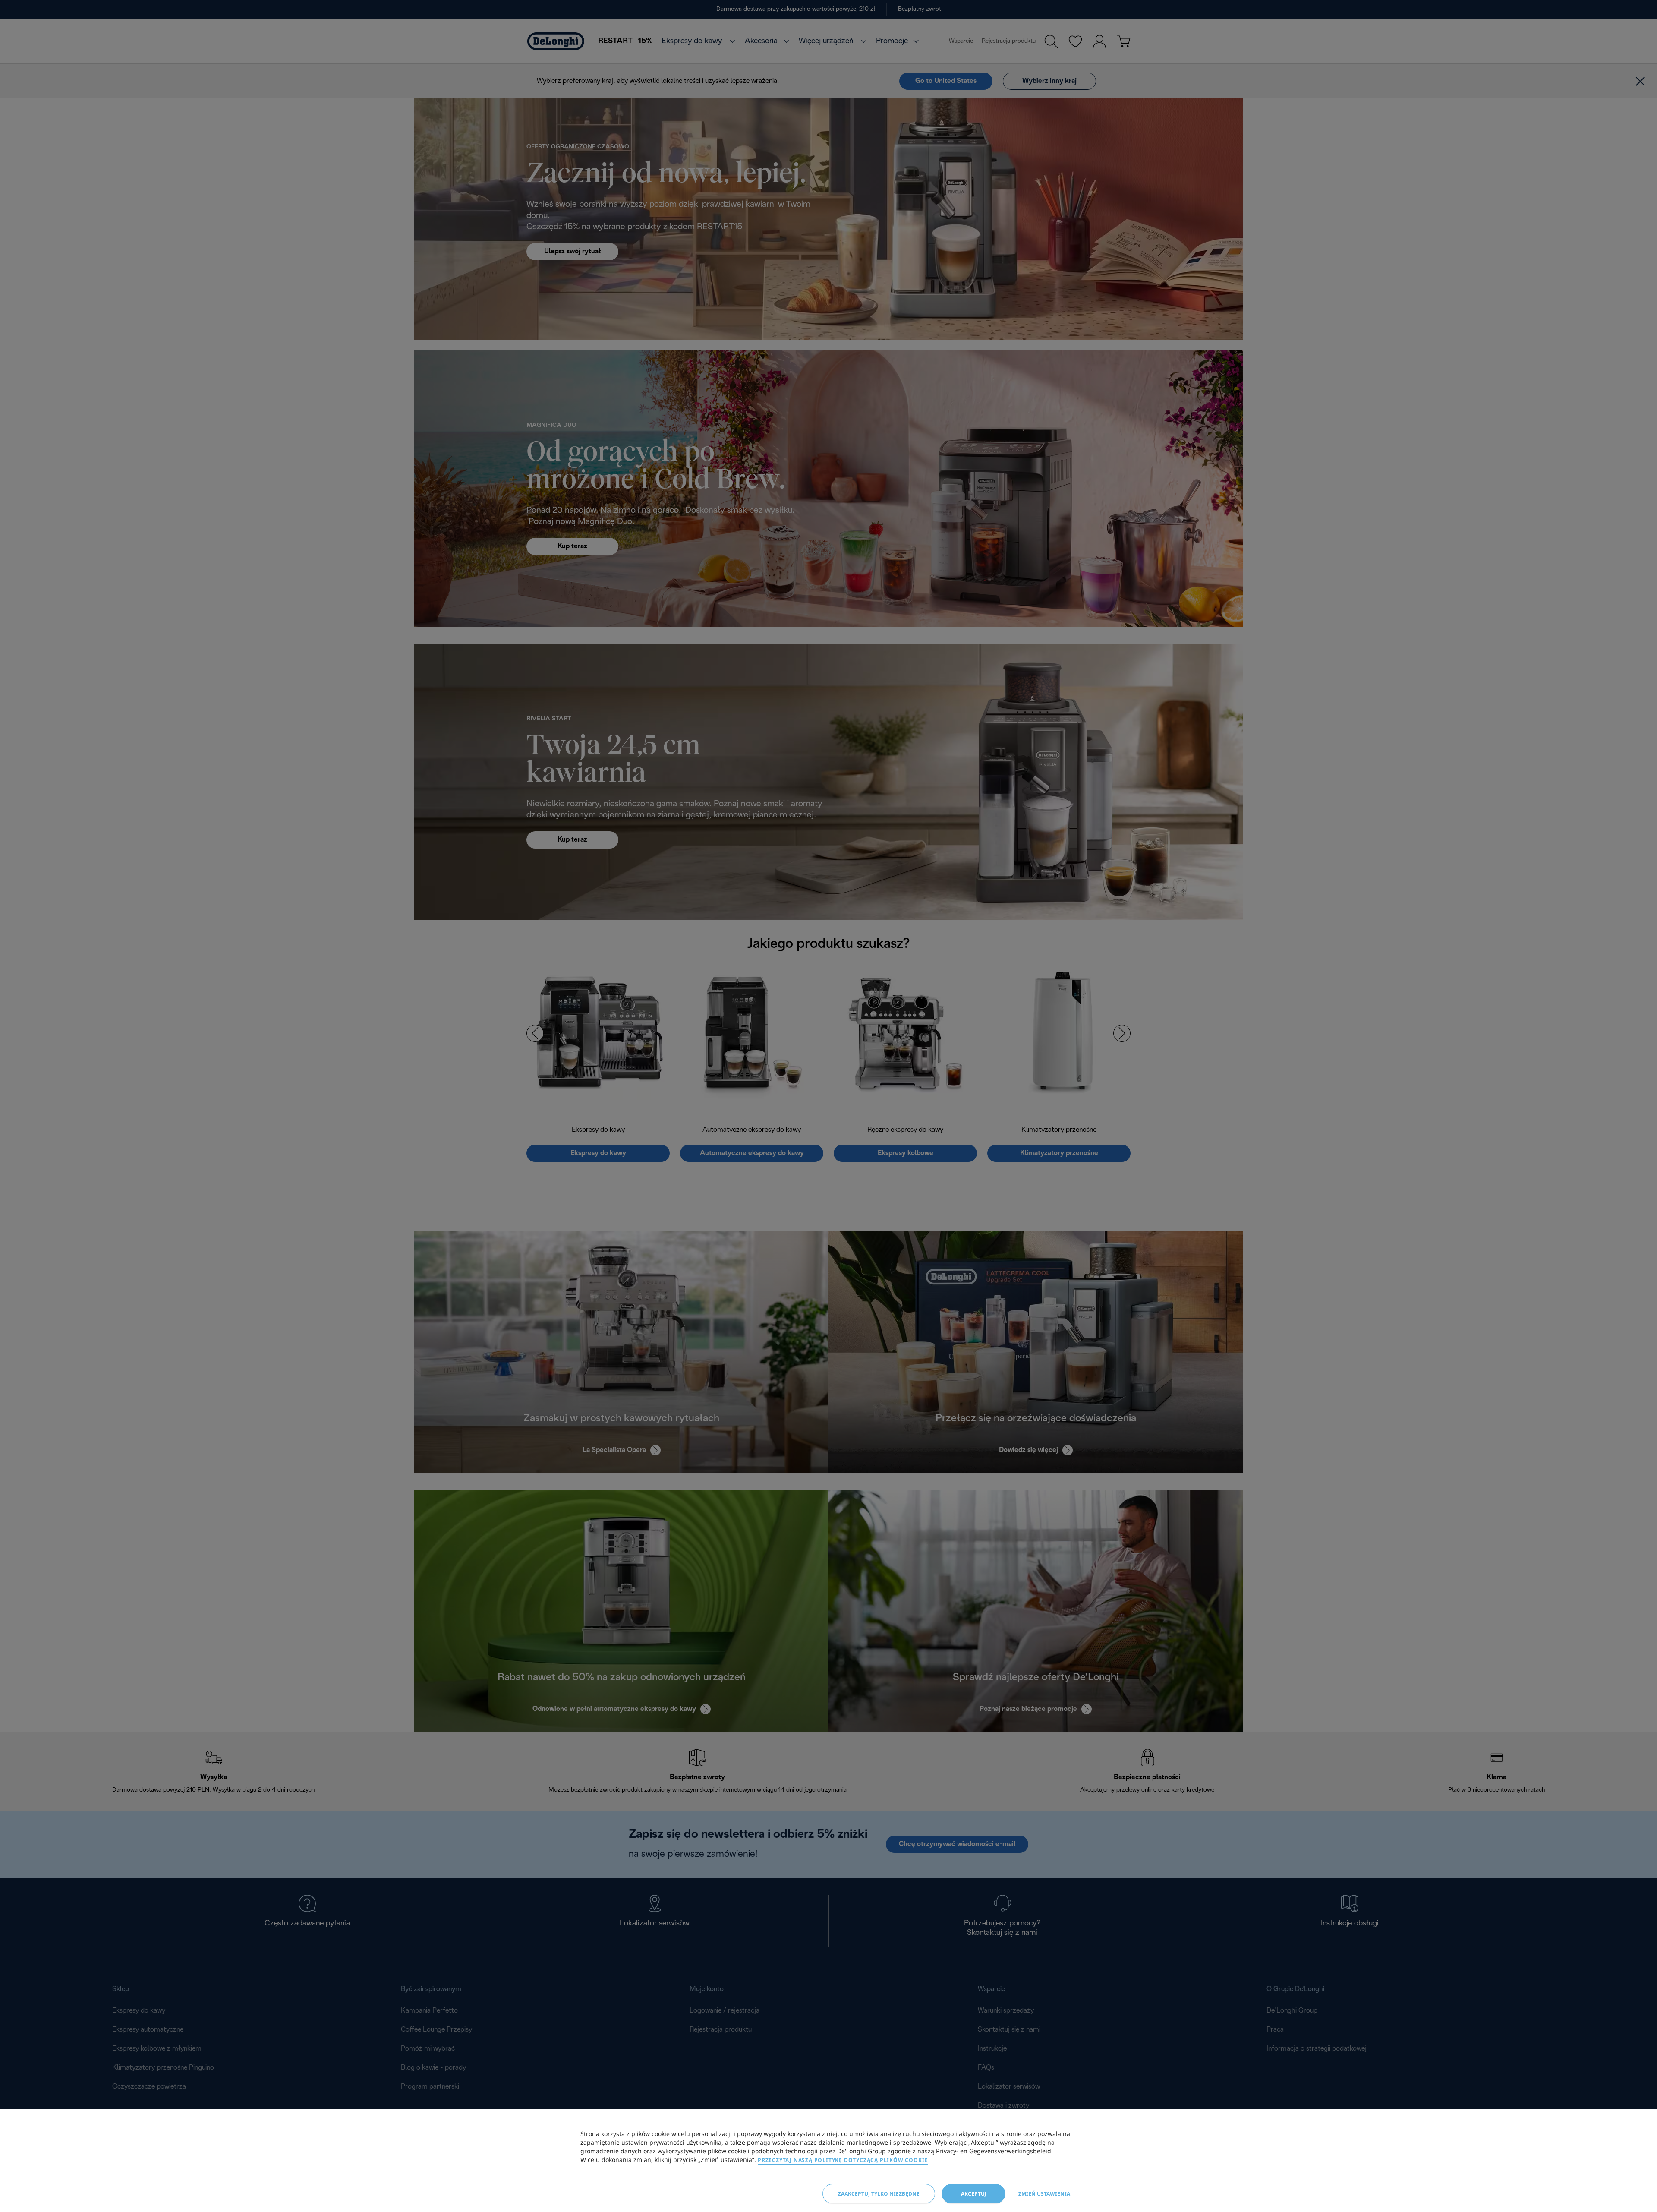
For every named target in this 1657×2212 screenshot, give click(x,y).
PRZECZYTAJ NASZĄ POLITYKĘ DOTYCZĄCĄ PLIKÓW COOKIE (843, 2160)
